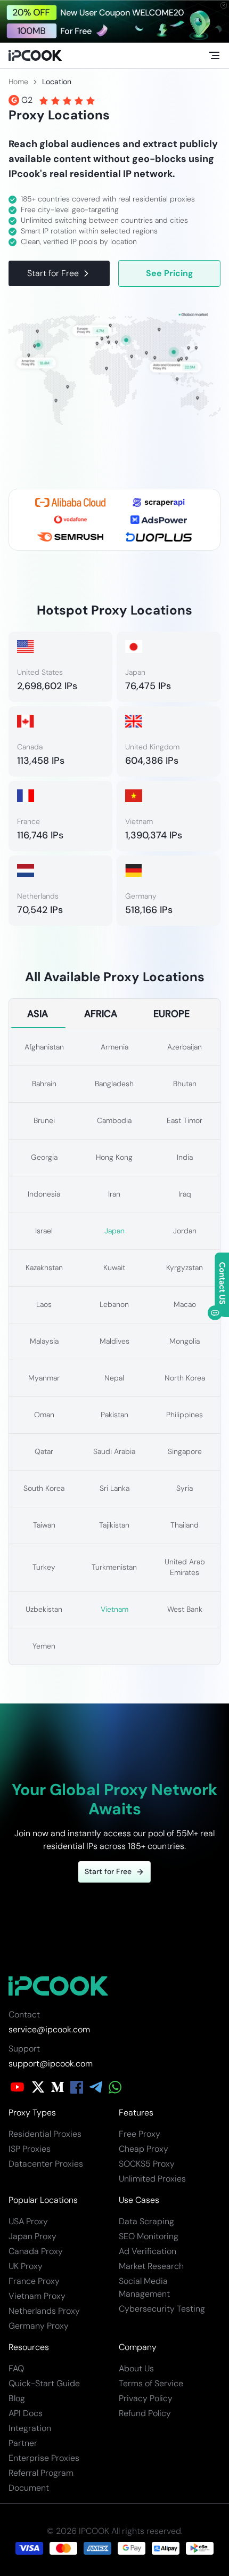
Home (18, 82)
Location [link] (57, 82)
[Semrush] (70, 537)
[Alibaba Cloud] (70, 502)
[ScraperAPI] (159, 502)
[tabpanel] (114, 1347)
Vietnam (114, 1609)
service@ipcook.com (49, 2029)
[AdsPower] (159, 520)
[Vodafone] (70, 520)
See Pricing (170, 273)
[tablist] (114, 1014)
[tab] (38, 1014)
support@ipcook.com (51, 2064)
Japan (114, 1231)
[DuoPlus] (159, 537)
